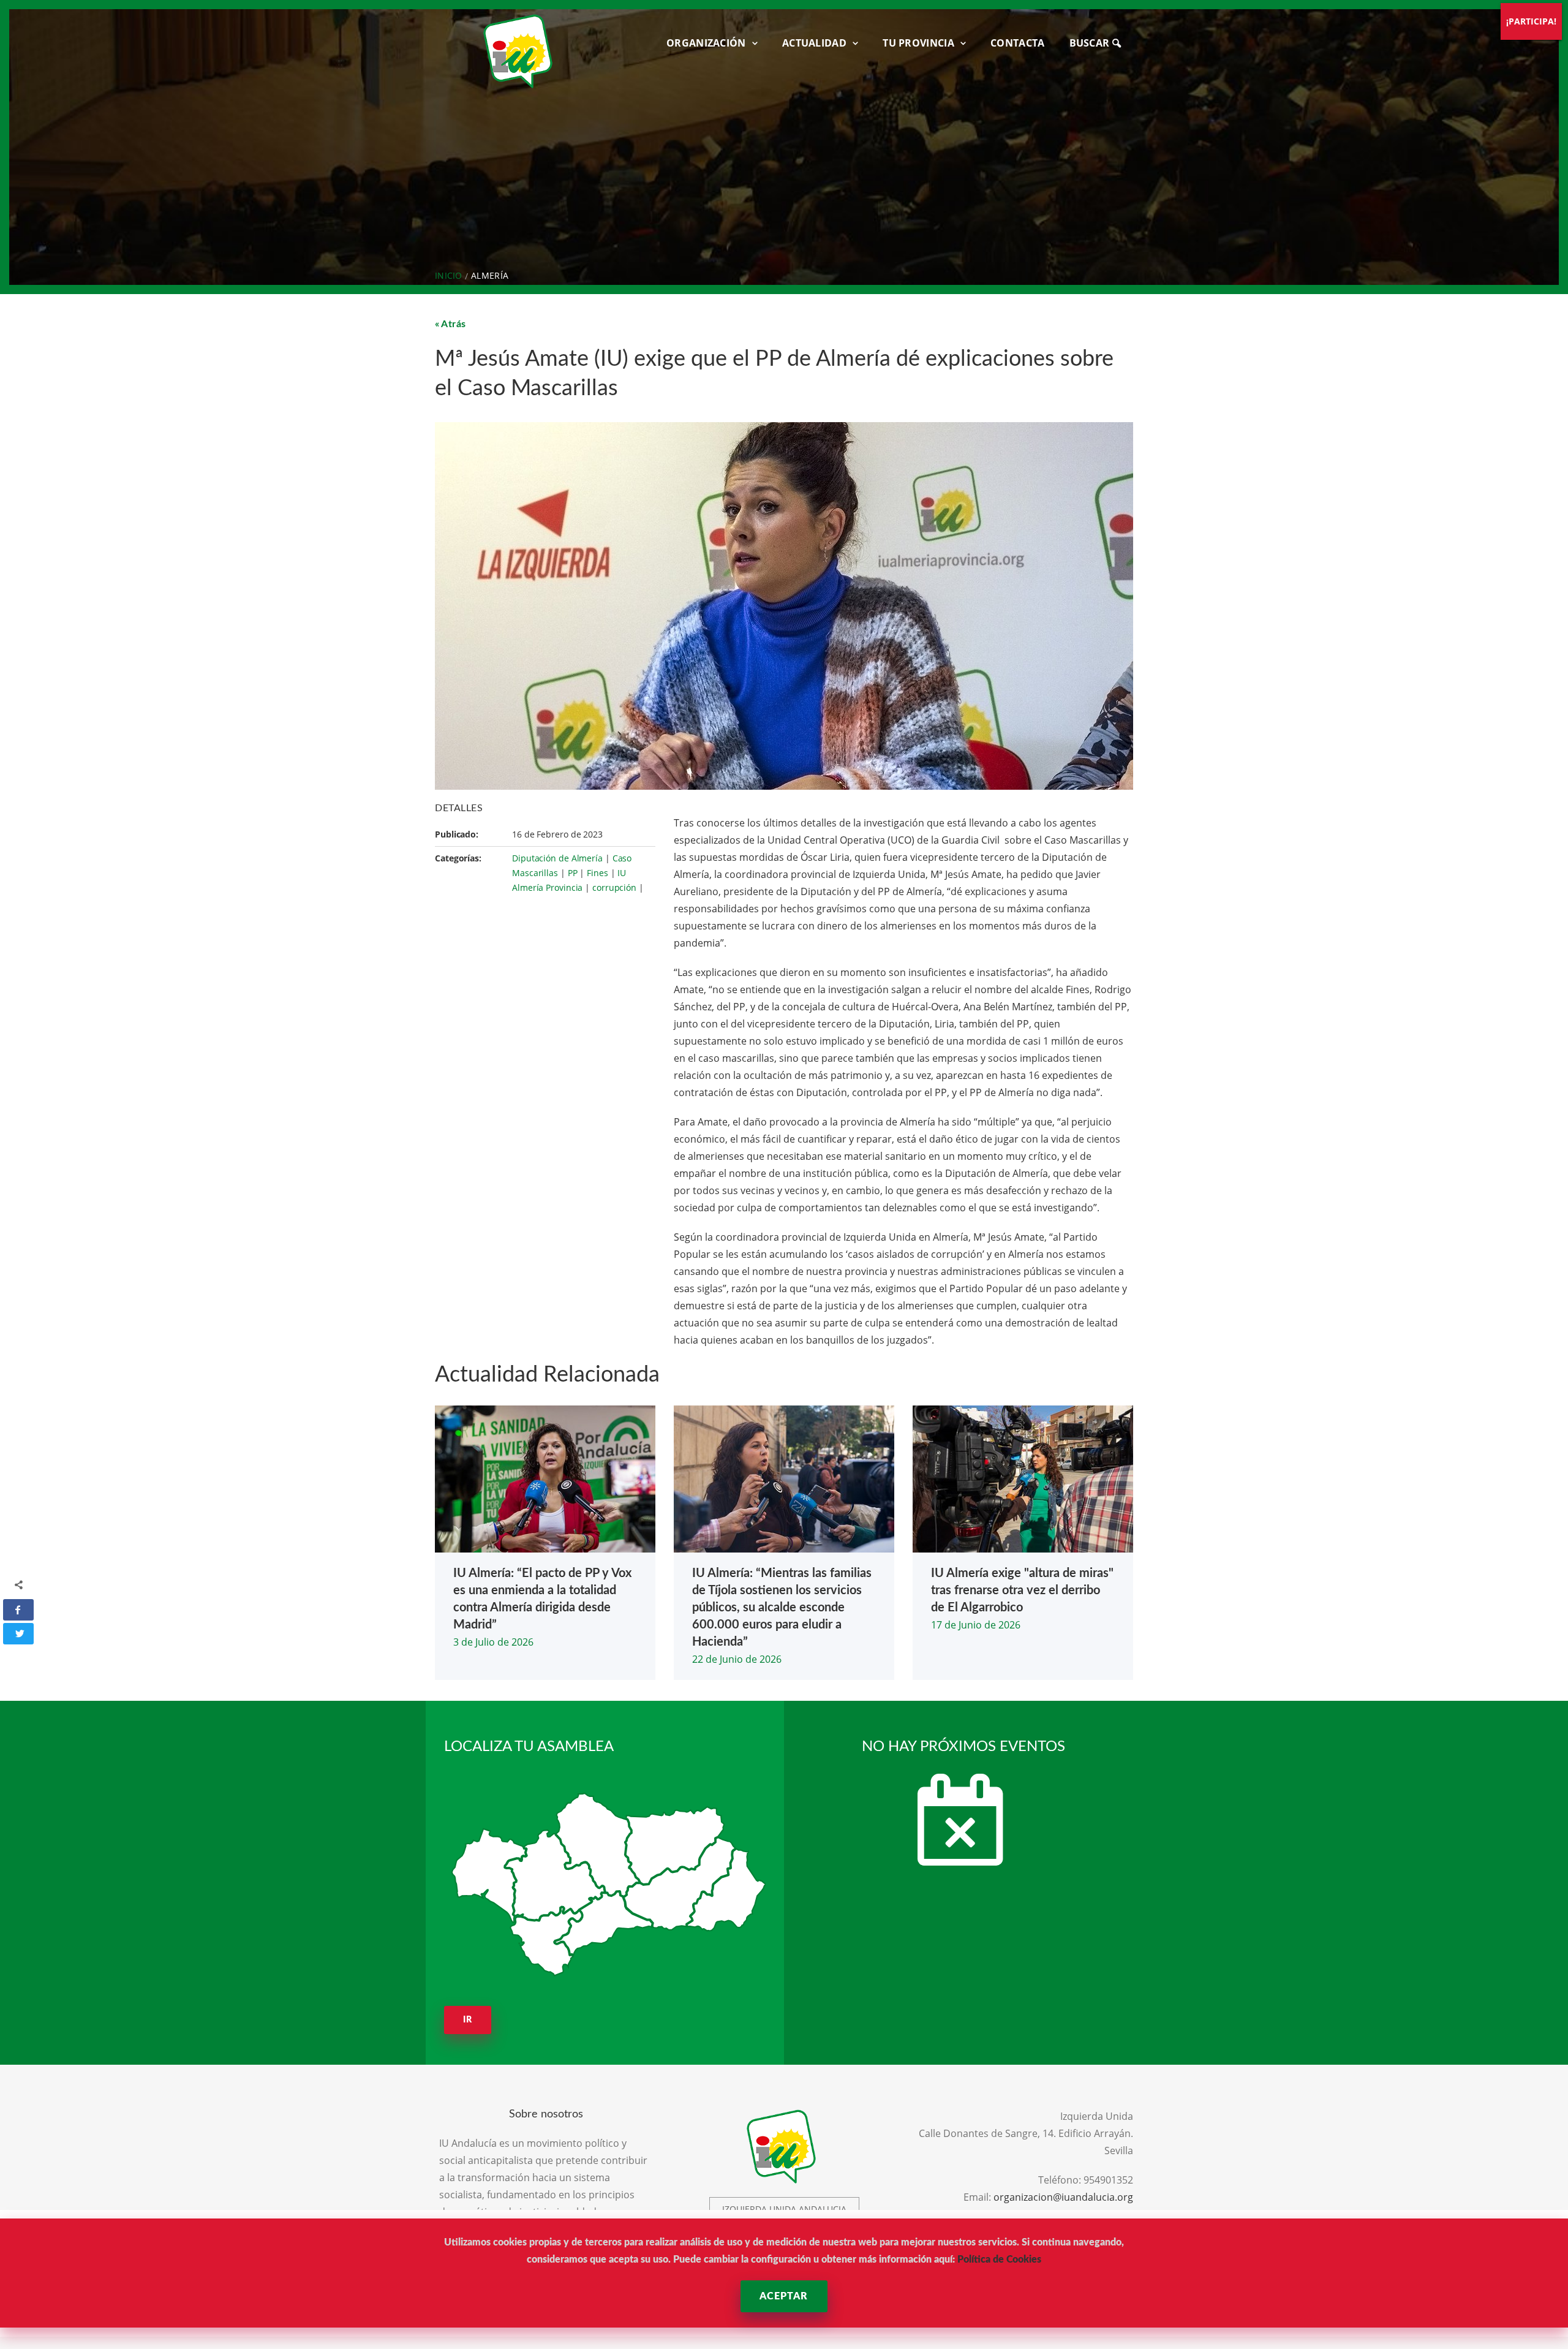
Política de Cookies (999, 2260)
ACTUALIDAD (814, 43)
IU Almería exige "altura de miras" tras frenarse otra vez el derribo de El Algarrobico (1022, 1591)
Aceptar (784, 2296)
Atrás (454, 324)
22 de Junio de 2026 (737, 1659)
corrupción (614, 887)
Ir (468, 2020)
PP (573, 873)
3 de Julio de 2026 (493, 1642)
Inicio (449, 275)
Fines (597, 873)
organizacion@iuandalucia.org (1063, 2197)
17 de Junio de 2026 (976, 1625)
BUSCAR (1091, 43)
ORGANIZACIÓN (706, 43)
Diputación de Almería (557, 858)
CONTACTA (1017, 43)
